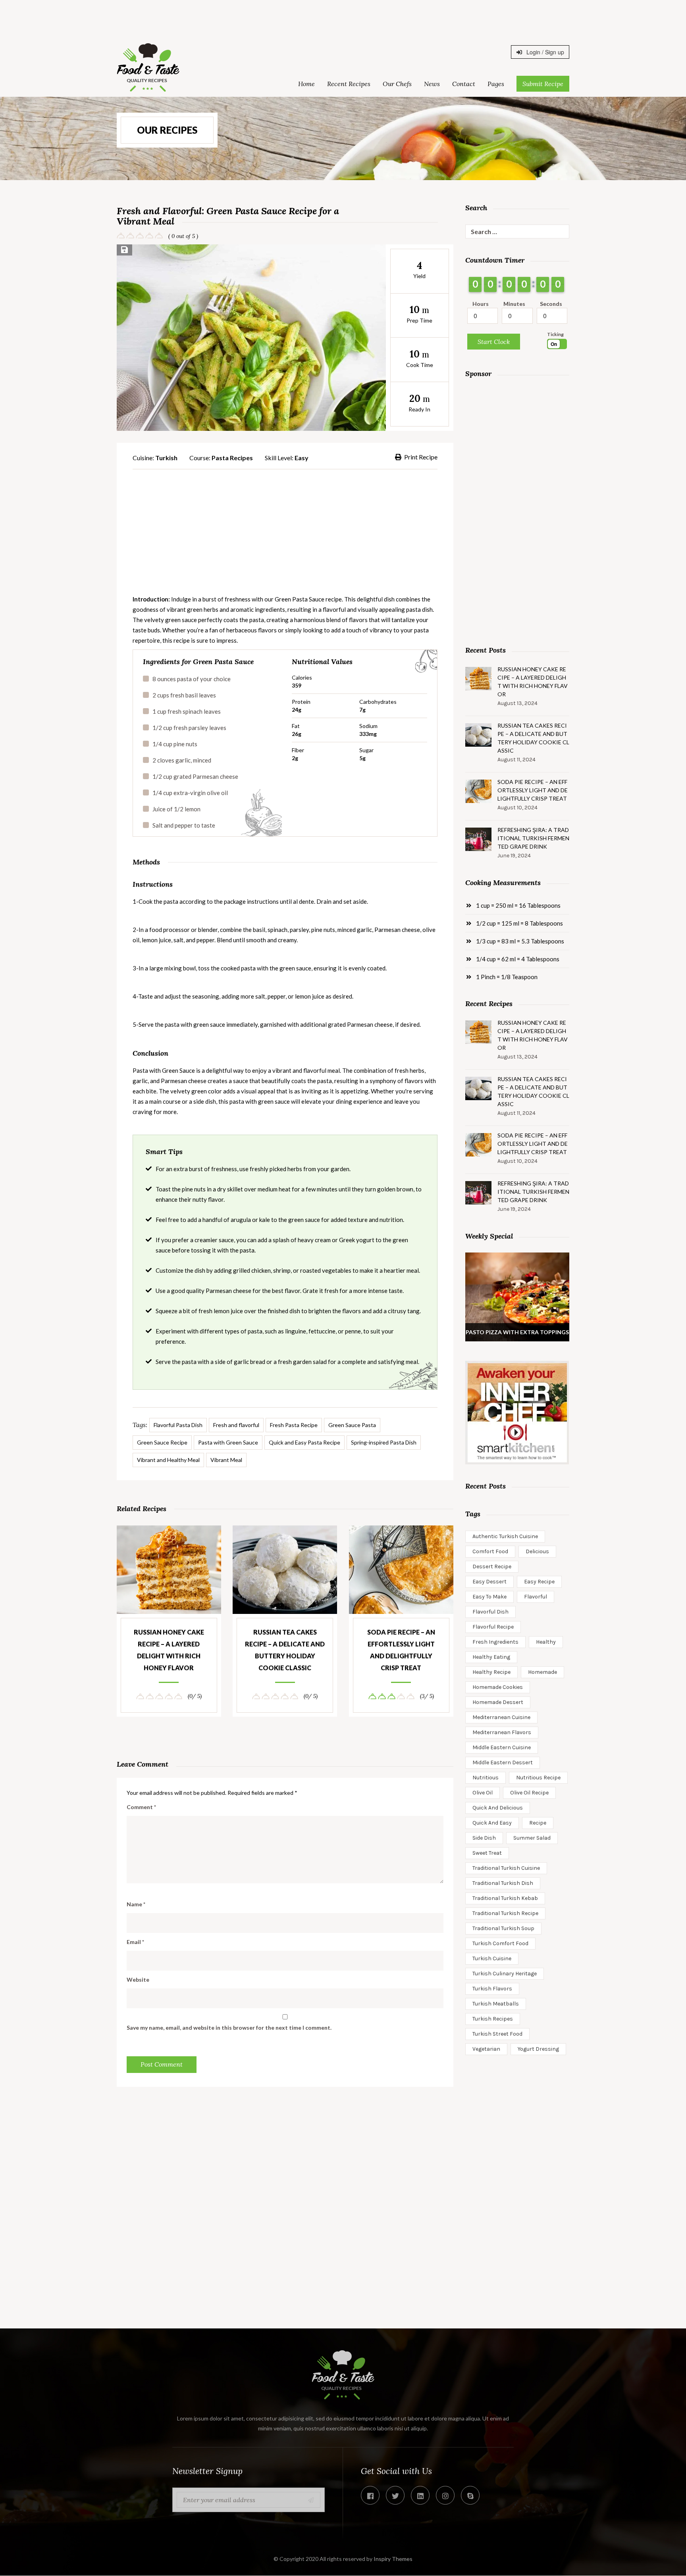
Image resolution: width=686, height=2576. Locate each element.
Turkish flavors (492, 1989)
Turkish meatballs (496, 2004)
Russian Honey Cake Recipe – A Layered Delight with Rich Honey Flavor (169, 1650)
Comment (141, 1807)
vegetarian (486, 2049)
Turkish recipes (493, 2019)
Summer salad (532, 1838)
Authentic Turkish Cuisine (505, 1536)
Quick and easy (492, 1823)
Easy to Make (489, 1597)
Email (135, 1942)
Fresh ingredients (495, 1642)
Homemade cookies (498, 1687)
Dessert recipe (492, 1567)
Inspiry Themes (393, 2559)
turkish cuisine (492, 1958)
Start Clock (494, 342)
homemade (542, 1672)
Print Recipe (421, 457)
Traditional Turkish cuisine (506, 1868)
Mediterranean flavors (502, 1732)
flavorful (536, 1597)
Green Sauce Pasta (352, 1425)
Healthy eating (491, 1657)
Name (136, 1904)
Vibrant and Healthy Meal (168, 1460)
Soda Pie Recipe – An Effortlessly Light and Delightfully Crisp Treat (401, 1650)
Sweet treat (487, 1853)
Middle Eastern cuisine (502, 1747)
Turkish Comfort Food (500, 1943)
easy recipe (539, 1582)
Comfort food (490, 1551)
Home (306, 84)
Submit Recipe (543, 84)
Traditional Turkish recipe (505, 1913)
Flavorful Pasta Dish (178, 1425)
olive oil (483, 1793)
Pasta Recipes (232, 458)
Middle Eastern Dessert (503, 1762)
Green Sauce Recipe (162, 1442)
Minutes (514, 304)
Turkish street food (497, 2034)
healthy (546, 1642)
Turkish (166, 458)
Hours (481, 304)
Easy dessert (489, 1582)
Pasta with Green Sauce (228, 1442)
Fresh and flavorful (236, 1425)
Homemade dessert (498, 1702)
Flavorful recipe (493, 1627)
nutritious (486, 1778)
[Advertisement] (343, 18)
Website (138, 1980)
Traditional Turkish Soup (503, 1928)
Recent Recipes (349, 84)
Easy (302, 458)
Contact (464, 84)
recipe (538, 1823)
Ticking (555, 334)
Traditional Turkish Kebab (505, 1898)
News (432, 84)
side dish (484, 1838)
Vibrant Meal (226, 1460)
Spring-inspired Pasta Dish (384, 1442)
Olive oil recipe (529, 1793)
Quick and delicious (498, 1808)
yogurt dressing (538, 2049)
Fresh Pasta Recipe (294, 1425)
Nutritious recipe (538, 1778)
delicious (537, 1551)
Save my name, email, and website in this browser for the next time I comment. (229, 2028)
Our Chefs (397, 84)
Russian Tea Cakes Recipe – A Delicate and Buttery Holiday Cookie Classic (285, 1650)
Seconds (551, 304)
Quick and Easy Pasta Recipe (304, 1442)
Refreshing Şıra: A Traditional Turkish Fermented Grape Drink (533, 838)
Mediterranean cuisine (501, 1717)
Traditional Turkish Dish (503, 1883)
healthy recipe (491, 1672)
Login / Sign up (544, 52)
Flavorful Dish (490, 1612)
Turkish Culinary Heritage (505, 1974)
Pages (496, 84)
